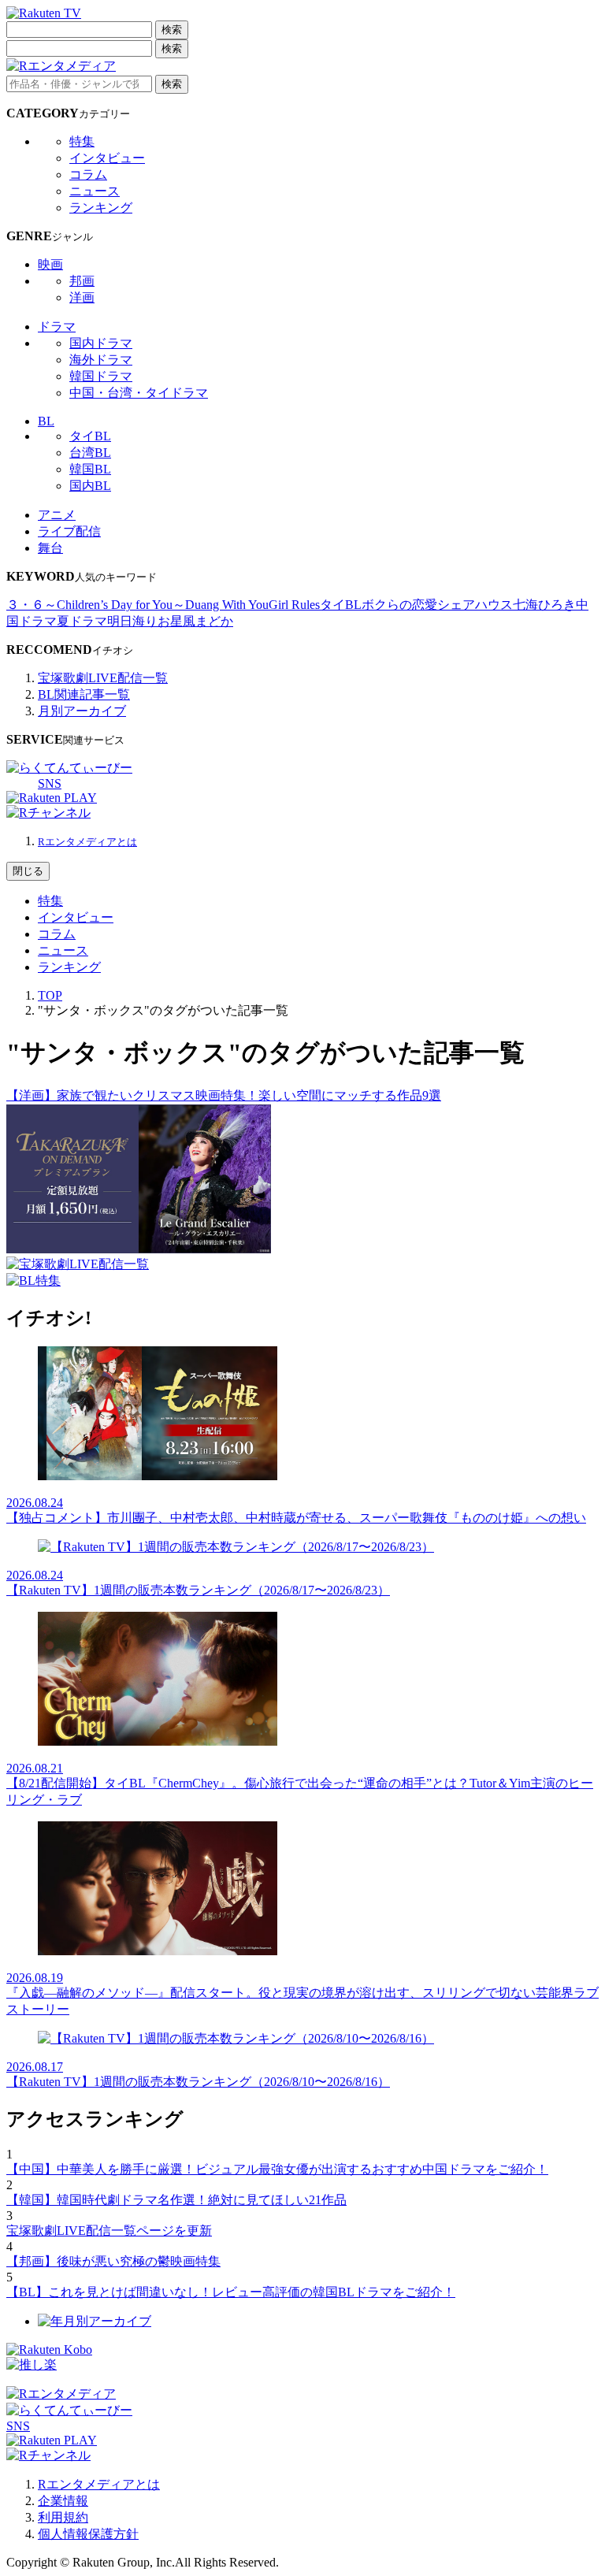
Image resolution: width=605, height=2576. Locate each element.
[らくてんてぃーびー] (69, 768)
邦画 (82, 281)
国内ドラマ (101, 343)
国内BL (90, 486)
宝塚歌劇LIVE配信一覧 (103, 678)
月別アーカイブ (82, 711)
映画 (50, 264)
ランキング (101, 208)
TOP (50, 995)
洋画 (82, 297)
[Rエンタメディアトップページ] (61, 2394)
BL (46, 421)
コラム (88, 174)
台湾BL (90, 453)
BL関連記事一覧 (84, 694)
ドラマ (57, 327)
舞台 (50, 548)
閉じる (28, 871)
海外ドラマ (101, 360)
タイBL (90, 436)
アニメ (57, 515)
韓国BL (90, 469)
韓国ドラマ (101, 376)
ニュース (95, 191)
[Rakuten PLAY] (52, 798)
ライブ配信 (69, 531)
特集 (82, 141)
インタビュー (107, 158)
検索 (172, 30)
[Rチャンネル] (48, 813)
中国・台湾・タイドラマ (139, 393)
